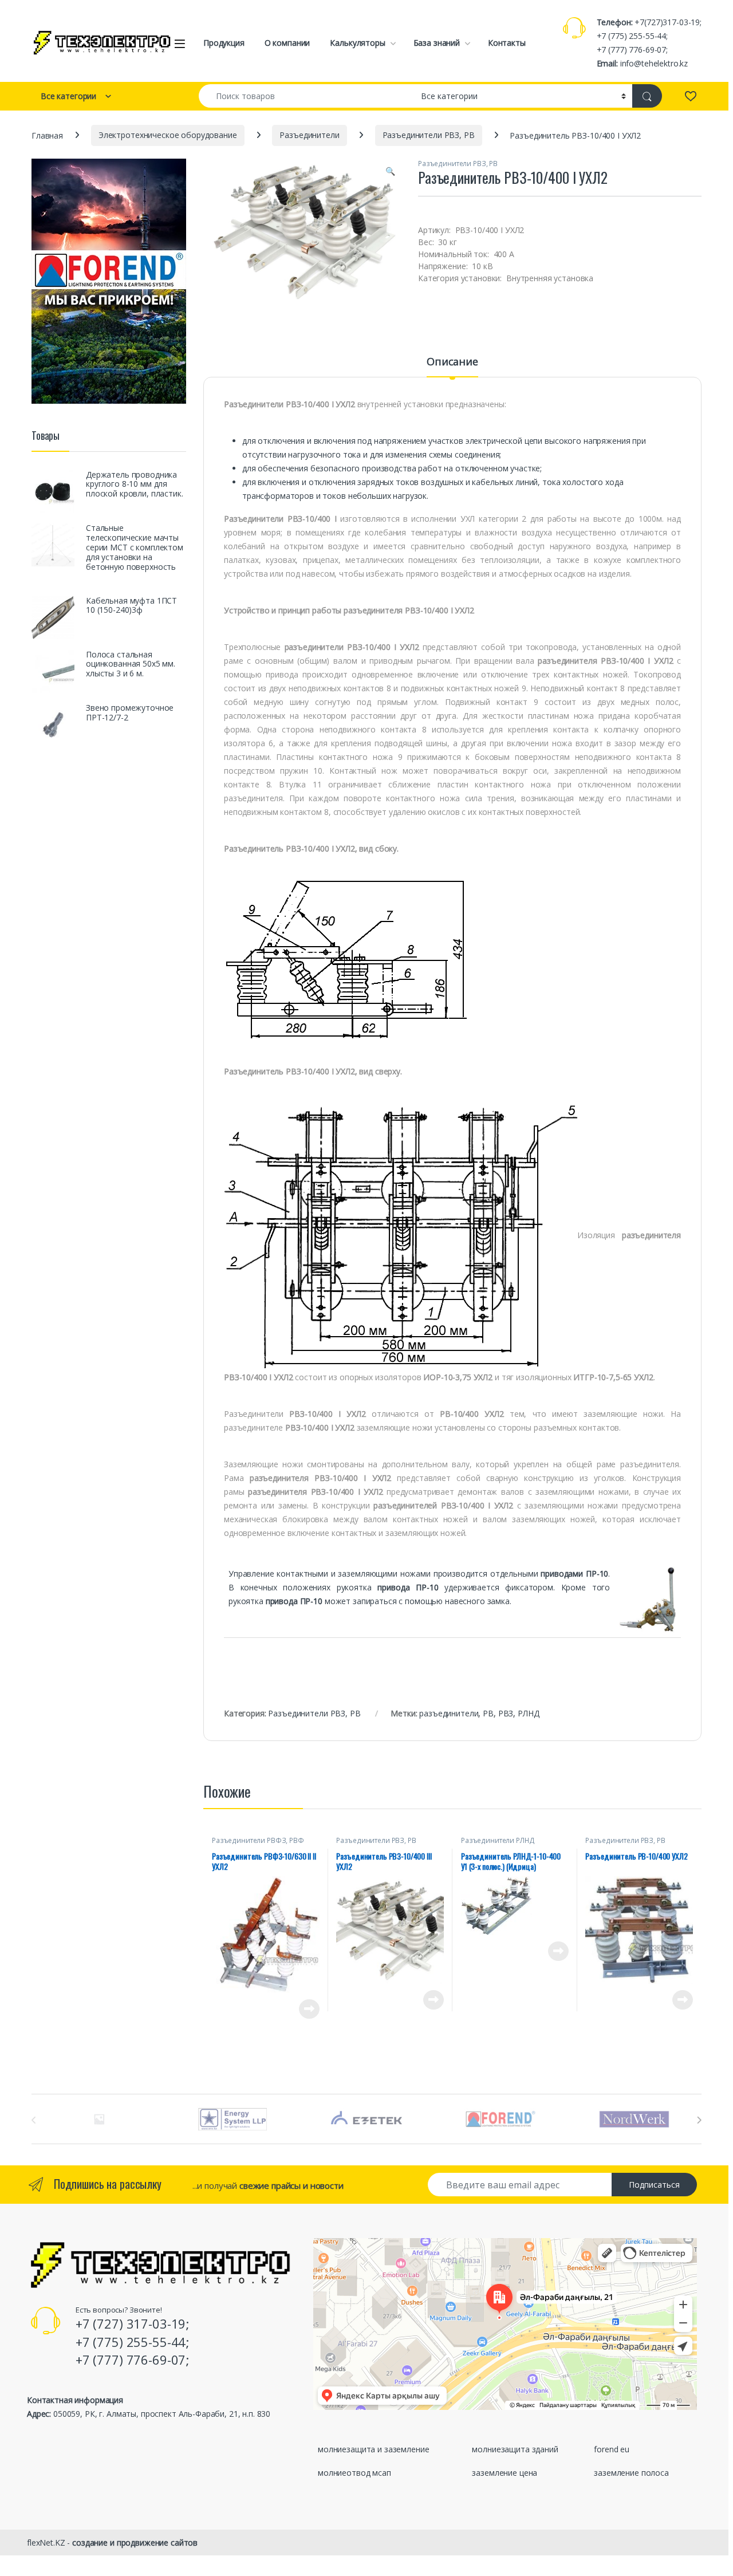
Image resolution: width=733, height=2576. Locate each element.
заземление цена (505, 2473)
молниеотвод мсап (354, 2473)
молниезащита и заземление (374, 2449)
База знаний (437, 43)
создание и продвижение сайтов (135, 2542)
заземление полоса (631, 2473)
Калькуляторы (357, 43)
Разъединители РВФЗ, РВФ (258, 1840)
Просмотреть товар (293, 2009)
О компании (287, 43)
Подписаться (654, 2185)
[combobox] (307, 96)
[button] (390, 171)
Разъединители (309, 135)
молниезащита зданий (515, 2449)
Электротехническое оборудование (168, 135)
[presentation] (699, 2120)
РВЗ (506, 1713)
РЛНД (528, 1713)
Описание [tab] (452, 362)
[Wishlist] (690, 96)
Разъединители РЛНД (498, 1840)
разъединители (449, 1713)
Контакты (507, 43)
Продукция (224, 43)
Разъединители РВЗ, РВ (429, 135)
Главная (47, 135)
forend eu (612, 2449)
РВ (488, 1713)
